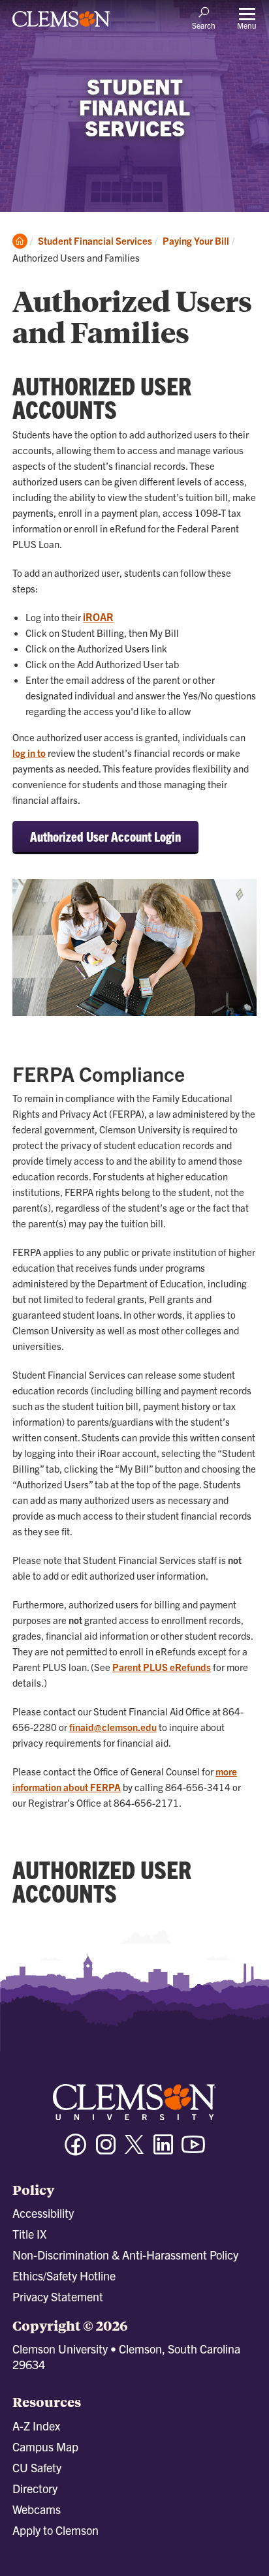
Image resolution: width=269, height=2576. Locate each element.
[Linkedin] (163, 2150)
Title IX (29, 2234)
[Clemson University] (61, 23)
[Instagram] (106, 2150)
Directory (35, 2488)
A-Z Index (36, 2426)
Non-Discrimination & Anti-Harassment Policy (125, 2255)
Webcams (37, 2509)
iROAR (98, 617)
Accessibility (43, 2213)
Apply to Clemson (55, 2530)
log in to (29, 753)
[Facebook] (76, 2150)
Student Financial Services (95, 240)
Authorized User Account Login (105, 836)
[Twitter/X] (134, 2151)
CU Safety (37, 2467)
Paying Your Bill (196, 240)
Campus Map (45, 2446)
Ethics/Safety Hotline (64, 2276)
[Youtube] (193, 2150)
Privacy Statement (58, 2296)
